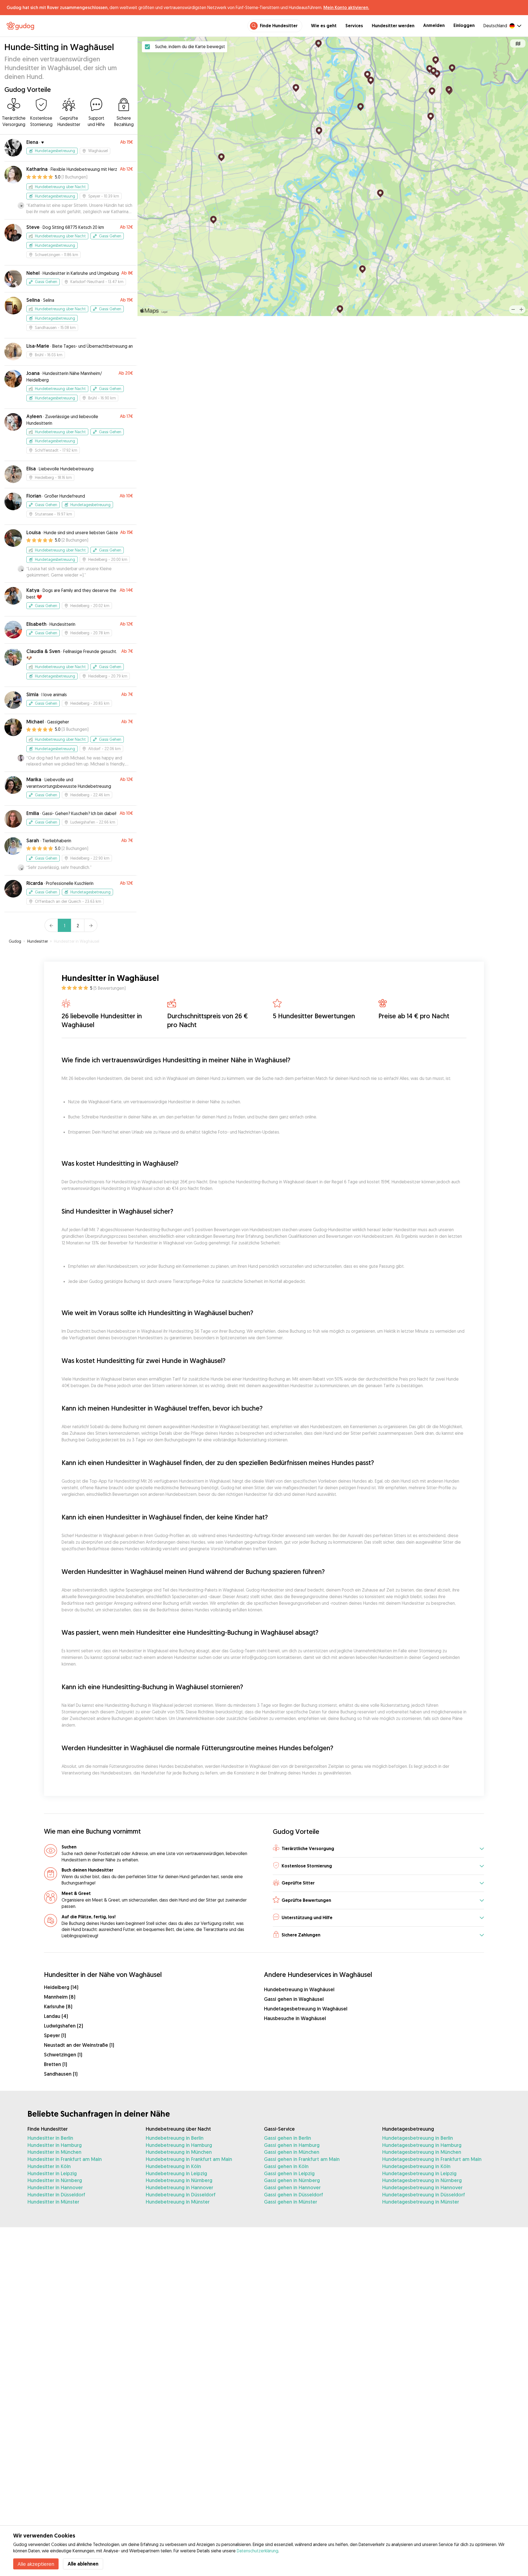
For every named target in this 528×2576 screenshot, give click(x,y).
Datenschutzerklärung (258, 2551)
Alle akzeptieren (36, 2564)
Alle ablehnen (83, 2564)
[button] (378, 1849)
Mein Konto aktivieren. (346, 7)
